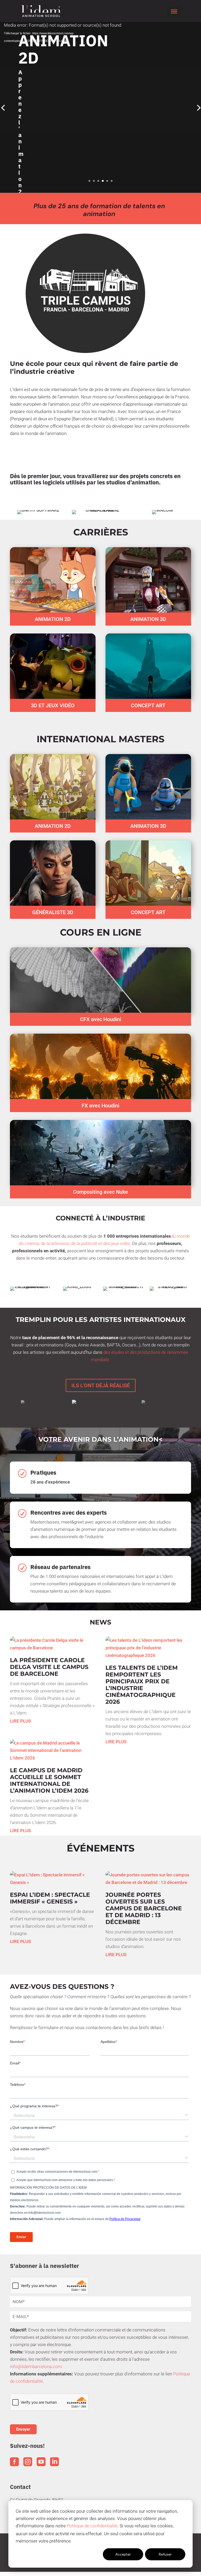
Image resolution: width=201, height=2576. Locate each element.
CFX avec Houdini (101, 1019)
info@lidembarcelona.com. (36, 2366)
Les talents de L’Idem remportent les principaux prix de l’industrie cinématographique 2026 (142, 1685)
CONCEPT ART (148, 705)
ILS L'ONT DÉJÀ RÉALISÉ (101, 1385)
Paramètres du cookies (81, 2554)
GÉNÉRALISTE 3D (53, 912)
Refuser (165, 2554)
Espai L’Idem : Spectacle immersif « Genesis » (50, 1898)
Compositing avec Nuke (100, 1192)
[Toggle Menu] (174, 12)
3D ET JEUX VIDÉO (53, 705)
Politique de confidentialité (92, 2526)
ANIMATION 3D (148, 619)
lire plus (20, 1721)
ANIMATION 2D (53, 619)
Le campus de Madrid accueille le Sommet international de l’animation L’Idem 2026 (49, 1780)
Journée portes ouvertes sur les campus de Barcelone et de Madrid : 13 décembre (144, 1908)
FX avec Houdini (100, 1106)
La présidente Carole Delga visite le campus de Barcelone (49, 1667)
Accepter (123, 2554)
